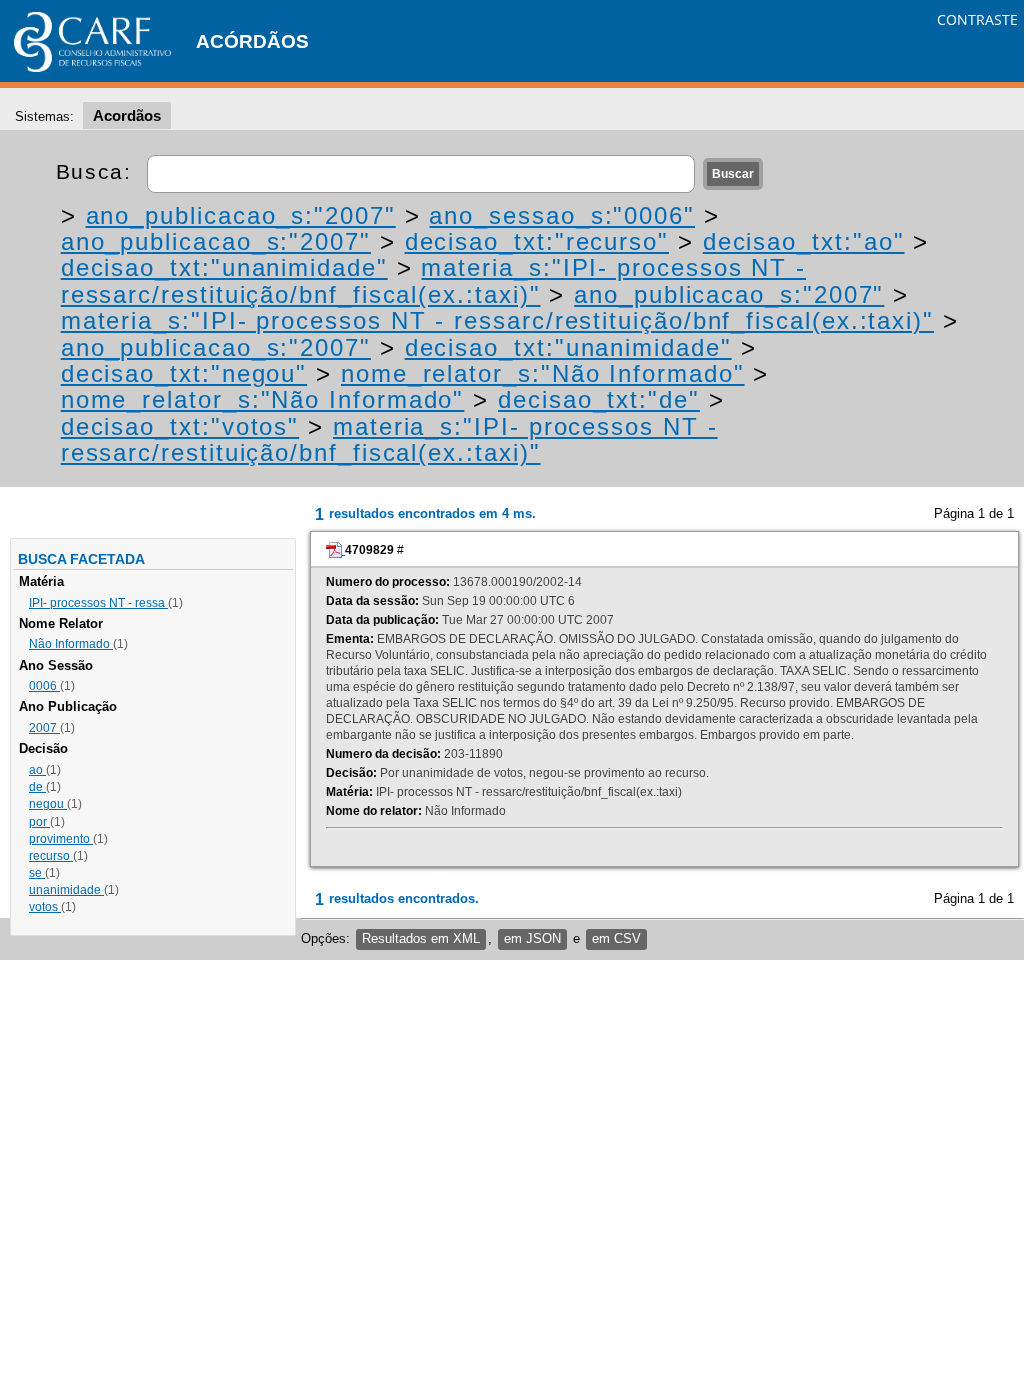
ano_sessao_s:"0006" (561, 215)
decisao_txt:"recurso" (537, 241)
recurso (51, 856)
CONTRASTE (977, 19)
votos (45, 907)
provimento (61, 839)
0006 (44, 686)
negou (48, 804)
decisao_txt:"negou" (184, 373)
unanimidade (66, 890)
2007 (44, 728)
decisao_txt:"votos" (180, 426)
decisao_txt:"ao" (804, 241)
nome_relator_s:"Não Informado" (543, 373)
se (37, 873)
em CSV (616, 938)
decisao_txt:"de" (599, 399)
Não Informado (71, 644)
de (37, 787)
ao (37, 770)
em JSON (532, 938)
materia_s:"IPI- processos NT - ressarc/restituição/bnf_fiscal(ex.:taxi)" (433, 280)
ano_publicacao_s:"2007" (241, 215)
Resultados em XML (421, 938)
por (39, 822)
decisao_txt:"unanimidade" (224, 267)
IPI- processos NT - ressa (98, 603)
